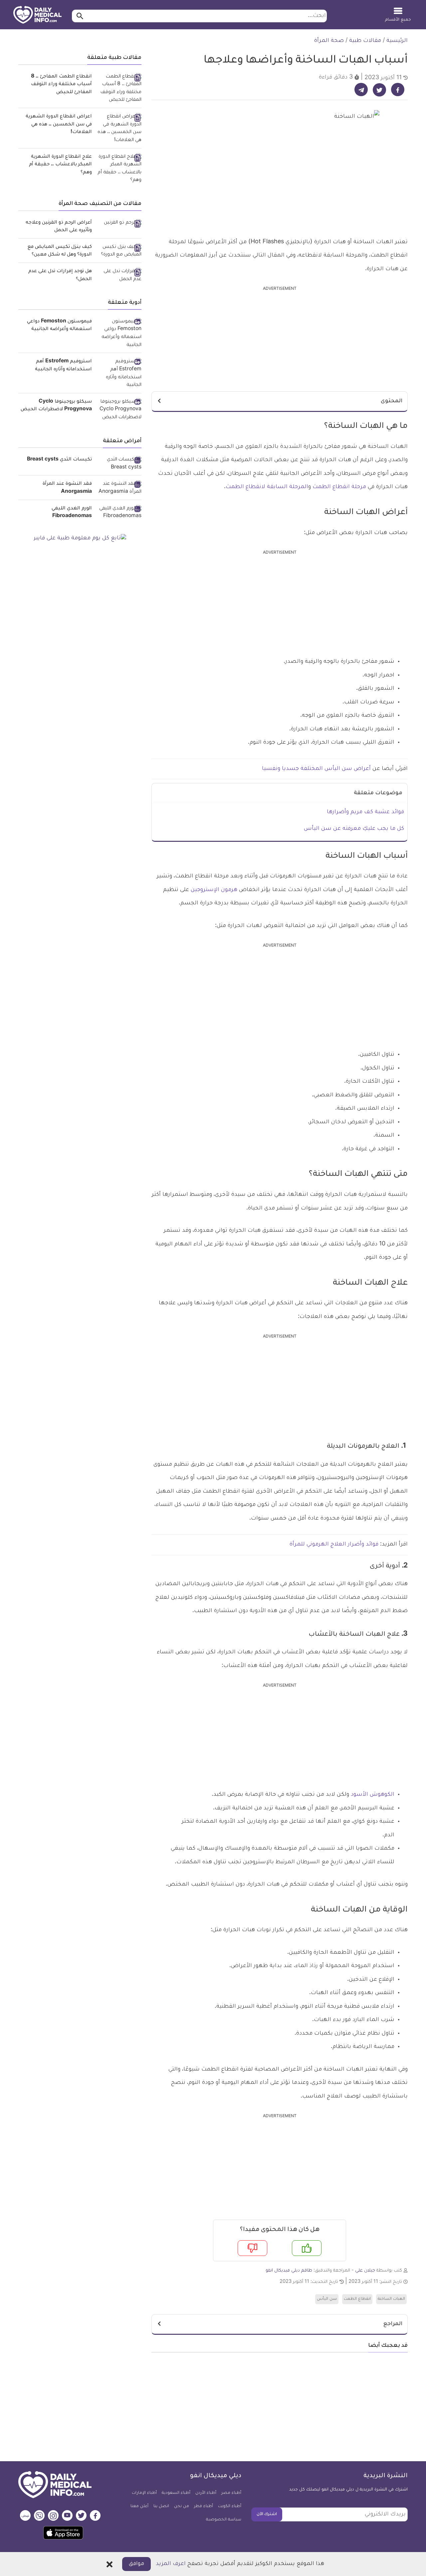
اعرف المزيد (171, 2564)
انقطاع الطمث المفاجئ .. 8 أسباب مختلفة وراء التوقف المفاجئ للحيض (61, 85)
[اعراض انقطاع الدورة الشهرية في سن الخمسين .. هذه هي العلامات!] (119, 129)
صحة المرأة (329, 41)
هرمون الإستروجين (214, 890)
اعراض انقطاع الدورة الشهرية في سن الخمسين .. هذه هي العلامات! (59, 125)
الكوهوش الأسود (373, 1795)
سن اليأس (327, 2299)
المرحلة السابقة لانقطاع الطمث (267, 487)
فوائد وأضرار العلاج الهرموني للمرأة (334, 1545)
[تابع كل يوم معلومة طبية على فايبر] (80, 539)
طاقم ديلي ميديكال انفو (289, 2271)
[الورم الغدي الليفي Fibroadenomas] (119, 513)
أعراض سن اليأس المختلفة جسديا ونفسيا (316, 769)
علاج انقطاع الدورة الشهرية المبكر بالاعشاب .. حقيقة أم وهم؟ (60, 165)
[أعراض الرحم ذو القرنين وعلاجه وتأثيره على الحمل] (119, 224)
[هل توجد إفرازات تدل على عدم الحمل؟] (119, 276)
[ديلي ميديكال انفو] (37, 15)
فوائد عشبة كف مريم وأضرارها (365, 812)
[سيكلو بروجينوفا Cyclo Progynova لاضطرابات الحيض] (119, 410)
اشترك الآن (267, 2514)
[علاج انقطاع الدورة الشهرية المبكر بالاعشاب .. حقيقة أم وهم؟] (119, 169)
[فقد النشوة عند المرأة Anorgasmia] (119, 488)
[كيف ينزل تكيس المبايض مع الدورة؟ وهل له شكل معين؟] (119, 251)
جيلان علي (365, 2271)
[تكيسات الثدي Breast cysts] (119, 464)
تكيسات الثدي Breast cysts (59, 460)
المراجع (393, 2324)
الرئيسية (397, 41)
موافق (136, 2564)
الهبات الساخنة (391, 2299)
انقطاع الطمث (357, 2299)
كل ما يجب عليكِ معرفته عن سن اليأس (354, 829)
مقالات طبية (365, 41)
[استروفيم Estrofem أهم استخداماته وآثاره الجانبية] (119, 374)
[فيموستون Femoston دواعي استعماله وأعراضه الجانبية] (119, 334)
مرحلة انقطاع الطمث (339, 487)
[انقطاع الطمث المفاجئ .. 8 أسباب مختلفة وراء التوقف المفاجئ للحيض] (119, 89)
